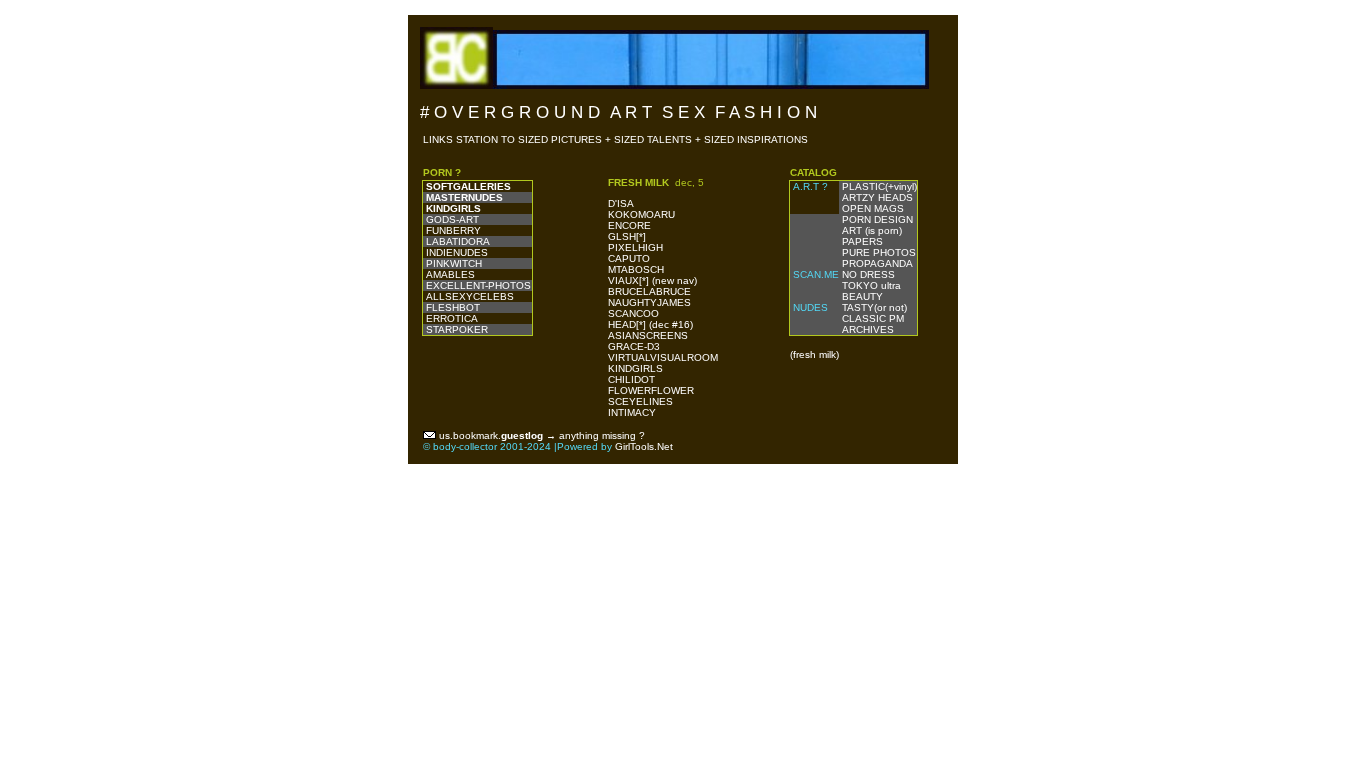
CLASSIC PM (871, 318)
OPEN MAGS (871, 208)
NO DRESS (867, 274)
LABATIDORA (458, 241)
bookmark (475, 435)
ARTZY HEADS (876, 197)
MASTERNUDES (464, 197)
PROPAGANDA (876, 263)
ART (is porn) (870, 230)
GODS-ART (452, 219)
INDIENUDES (457, 252)
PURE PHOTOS (877, 252)
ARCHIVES (866, 329)
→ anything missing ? (595, 435)
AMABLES (450, 274)
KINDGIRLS (453, 208)
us (444, 435)
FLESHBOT (453, 307)
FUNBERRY (453, 230)
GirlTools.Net (644, 446)
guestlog (522, 435)
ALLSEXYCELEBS (470, 296)
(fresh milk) (814, 354)
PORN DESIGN (876, 219)
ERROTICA (452, 318)
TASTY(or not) (873, 307)
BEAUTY (861, 296)
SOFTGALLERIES (468, 186)
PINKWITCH (454, 263)
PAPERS (861, 241)
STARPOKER (457, 329)
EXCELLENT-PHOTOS (478, 285)
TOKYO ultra (870, 285)
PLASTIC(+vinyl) (878, 186)
